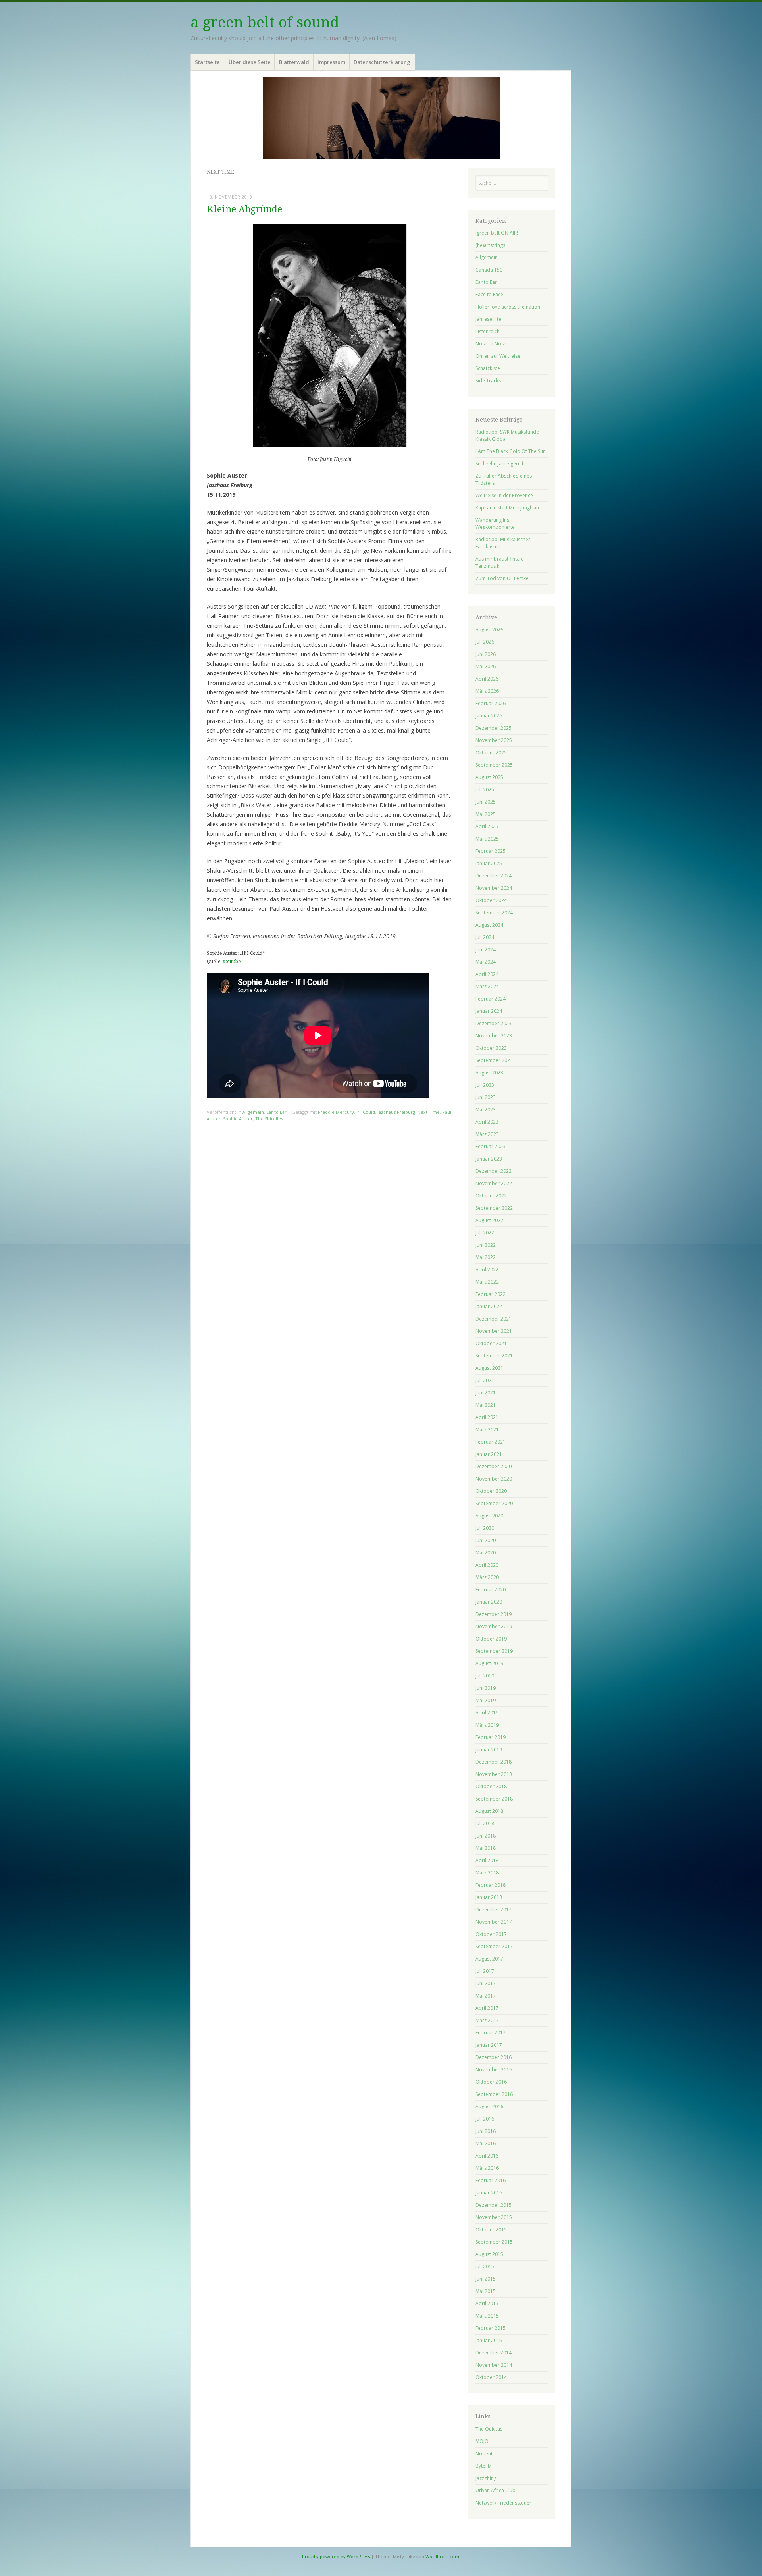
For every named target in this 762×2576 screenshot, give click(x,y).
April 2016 (487, 2156)
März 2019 (487, 1725)
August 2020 (489, 1516)
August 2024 (489, 925)
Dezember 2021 (494, 1319)
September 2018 (494, 1799)
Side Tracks (488, 381)
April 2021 (487, 1417)
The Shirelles (269, 1119)
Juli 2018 (485, 1823)
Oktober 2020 (491, 1491)
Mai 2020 (486, 1553)
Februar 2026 (491, 703)
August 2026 (489, 630)
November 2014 (494, 2365)
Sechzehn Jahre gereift (500, 464)
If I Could (366, 1112)
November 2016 (494, 2070)
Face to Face (489, 294)
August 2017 (489, 1959)
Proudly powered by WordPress (336, 2556)
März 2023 (487, 1134)
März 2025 (487, 839)
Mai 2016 (486, 2143)
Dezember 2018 (494, 1762)
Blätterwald (294, 62)
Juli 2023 (485, 1085)
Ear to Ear (276, 1112)
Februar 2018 (491, 1885)
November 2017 (494, 1922)
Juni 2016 (486, 2131)
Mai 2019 (486, 1700)
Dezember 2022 (494, 1171)
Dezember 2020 (494, 1466)
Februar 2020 (491, 1590)
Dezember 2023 (494, 1023)
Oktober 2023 (491, 1048)
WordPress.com (442, 2556)
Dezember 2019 (494, 1614)
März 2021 (487, 1430)
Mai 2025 (486, 814)
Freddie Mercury (336, 1112)
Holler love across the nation (508, 307)
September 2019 (494, 1651)
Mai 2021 (486, 1405)
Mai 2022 (486, 1257)
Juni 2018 (486, 1836)
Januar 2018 (489, 1897)
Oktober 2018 (491, 1786)
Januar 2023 (489, 1159)
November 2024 (494, 888)
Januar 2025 (489, 863)
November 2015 (494, 2217)
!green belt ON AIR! (497, 233)
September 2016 (494, 2094)
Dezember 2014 (494, 2353)
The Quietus (489, 2429)
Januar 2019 (489, 1750)
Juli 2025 (485, 790)
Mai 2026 (486, 666)
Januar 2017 (489, 2045)
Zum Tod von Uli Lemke (502, 578)
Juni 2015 (486, 2279)
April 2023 (487, 1122)
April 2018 (487, 1860)
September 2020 (494, 1503)
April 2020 (487, 1565)
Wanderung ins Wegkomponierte (495, 523)
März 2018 (487, 1873)
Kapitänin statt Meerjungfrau (507, 508)
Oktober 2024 (491, 900)
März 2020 (487, 1577)
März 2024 (487, 986)
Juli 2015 (485, 2267)
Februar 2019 (491, 1737)
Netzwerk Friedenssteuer (503, 2503)
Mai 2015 (486, 2291)
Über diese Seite (250, 62)
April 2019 (487, 1713)
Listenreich (488, 331)
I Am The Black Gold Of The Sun (511, 451)
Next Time (429, 1112)
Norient (484, 2454)
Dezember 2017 (494, 1910)
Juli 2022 (485, 1233)
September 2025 (494, 765)
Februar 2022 (491, 1294)
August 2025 (489, 777)
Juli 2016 (485, 2119)
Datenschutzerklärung (382, 62)
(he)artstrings (490, 245)
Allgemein (253, 1112)
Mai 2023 (486, 1110)
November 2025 (494, 740)
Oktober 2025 (491, 753)
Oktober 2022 (491, 1196)
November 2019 (494, 1626)
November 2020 (494, 1479)
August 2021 (489, 1368)
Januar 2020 (489, 1602)
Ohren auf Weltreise (498, 356)
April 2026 (487, 679)
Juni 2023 (486, 1097)
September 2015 (494, 2242)
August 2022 (489, 1220)
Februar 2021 (491, 1442)
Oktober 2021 (491, 1343)
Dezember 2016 (494, 2057)
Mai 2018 (486, 1848)
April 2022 (487, 1270)
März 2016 (487, 2168)
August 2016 (489, 2106)
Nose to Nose (491, 344)
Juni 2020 (486, 1540)
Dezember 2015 (494, 2205)
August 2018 (489, 1811)
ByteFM (484, 2466)
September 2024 (494, 913)
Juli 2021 (485, 1380)
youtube (232, 962)
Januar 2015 (489, 2340)
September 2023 (494, 1060)
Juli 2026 (485, 642)
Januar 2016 (489, 2193)
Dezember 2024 (494, 876)
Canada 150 (489, 270)
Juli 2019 (485, 1676)
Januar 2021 (489, 1454)
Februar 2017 (491, 2033)
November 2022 (494, 1183)
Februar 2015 (491, 2328)
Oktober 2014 (491, 2377)
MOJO (482, 2441)
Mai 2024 (486, 962)
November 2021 (494, 1331)
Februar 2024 (491, 999)
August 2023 (489, 1073)
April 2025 (487, 826)
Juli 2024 (485, 937)
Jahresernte (488, 319)
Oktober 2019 (491, 1639)
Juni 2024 (486, 950)
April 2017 (487, 2008)
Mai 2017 (486, 1996)
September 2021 (494, 1356)
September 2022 (494, 1208)
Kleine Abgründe (244, 209)
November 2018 (494, 1774)
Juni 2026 (486, 654)
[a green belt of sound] (381, 118)
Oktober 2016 (491, 2082)
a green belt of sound (265, 22)
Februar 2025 (491, 851)
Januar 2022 (489, 1306)
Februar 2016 (491, 2180)
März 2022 (487, 1282)
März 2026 (487, 691)
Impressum (331, 62)
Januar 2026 (489, 716)
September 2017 (494, 1946)
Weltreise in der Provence (504, 495)
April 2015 (487, 2303)
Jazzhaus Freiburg (396, 1112)
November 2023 (494, 1036)
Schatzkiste (488, 368)
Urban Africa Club (495, 2490)
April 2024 (487, 974)
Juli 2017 (485, 1971)
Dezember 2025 (494, 728)
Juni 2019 (486, 1688)
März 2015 (487, 2316)
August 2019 (489, 1663)
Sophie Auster (238, 1119)
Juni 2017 (486, 1983)
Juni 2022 (486, 1245)
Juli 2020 (485, 1528)
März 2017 (487, 2020)
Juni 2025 (486, 802)
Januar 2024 (489, 1011)
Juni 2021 (486, 1393)
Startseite (207, 62)
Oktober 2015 (491, 2230)
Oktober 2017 (491, 1934)
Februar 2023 (491, 1146)
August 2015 (489, 2254)
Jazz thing (486, 2478)
